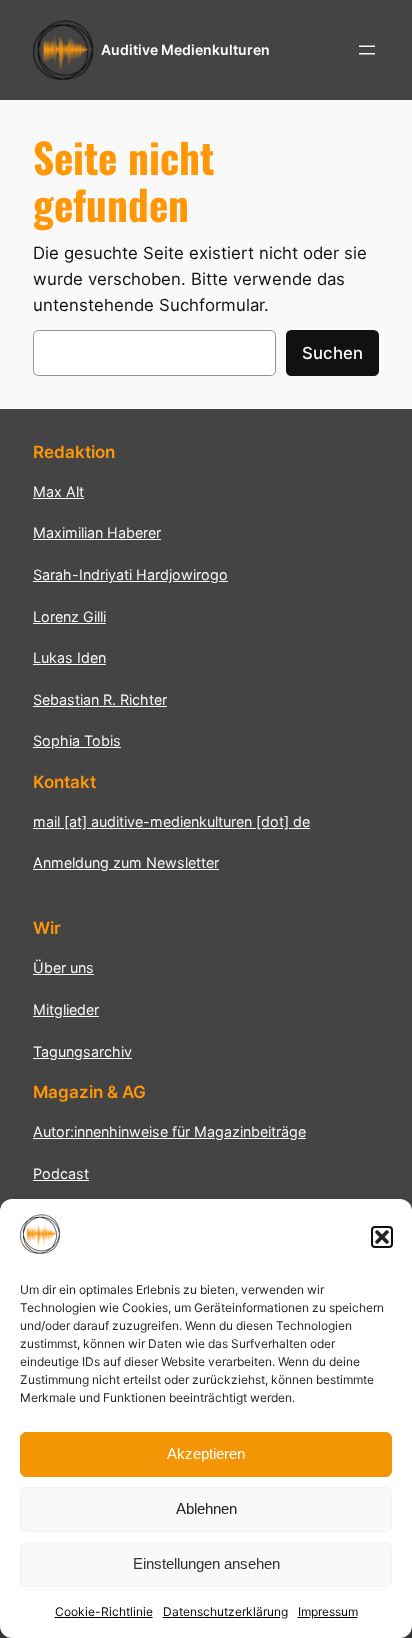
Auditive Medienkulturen (185, 49)
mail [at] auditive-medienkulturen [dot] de (171, 821)
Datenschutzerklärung (225, 1611)
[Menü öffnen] (367, 50)
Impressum (328, 1611)
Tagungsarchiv (82, 1051)
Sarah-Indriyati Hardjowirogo (130, 574)
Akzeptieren (206, 1453)
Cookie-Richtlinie (104, 1611)
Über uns (63, 967)
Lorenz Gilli (69, 616)
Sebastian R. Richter (100, 699)
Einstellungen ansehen (206, 1563)
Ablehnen (206, 1508)
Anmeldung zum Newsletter (126, 862)
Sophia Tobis (77, 740)
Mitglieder (66, 1009)
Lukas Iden (69, 657)
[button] (382, 1237)
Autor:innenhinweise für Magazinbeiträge (169, 1131)
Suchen (332, 353)
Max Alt (58, 491)
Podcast (61, 1173)
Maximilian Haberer (97, 532)
